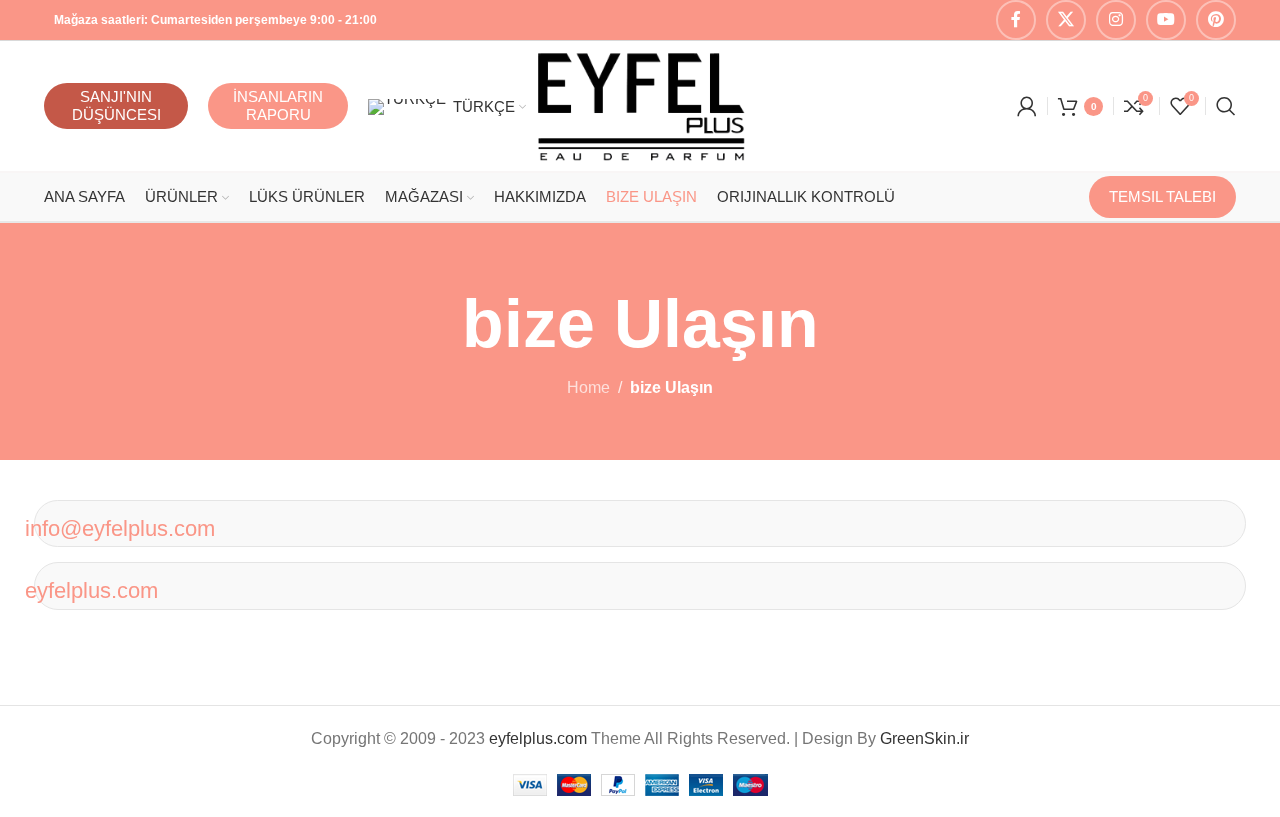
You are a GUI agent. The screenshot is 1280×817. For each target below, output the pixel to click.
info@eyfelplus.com (120, 528)
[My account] (1027, 106)
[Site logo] (640, 104)
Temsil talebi (1162, 196)
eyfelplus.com (91, 590)
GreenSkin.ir (924, 738)
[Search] (1226, 106)
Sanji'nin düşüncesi (116, 105)
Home (588, 387)
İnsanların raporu (278, 105)
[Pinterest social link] (1216, 20)
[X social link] (1066, 20)
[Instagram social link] (1116, 20)
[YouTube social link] (1166, 20)
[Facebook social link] (1016, 20)
